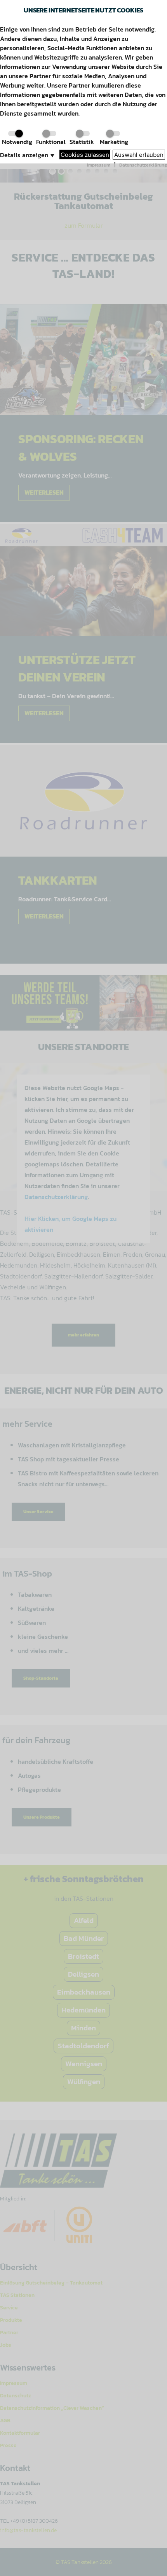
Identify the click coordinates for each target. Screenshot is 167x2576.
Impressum (99, 165)
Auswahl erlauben (139, 155)
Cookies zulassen (85, 155)
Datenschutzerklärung (143, 165)
